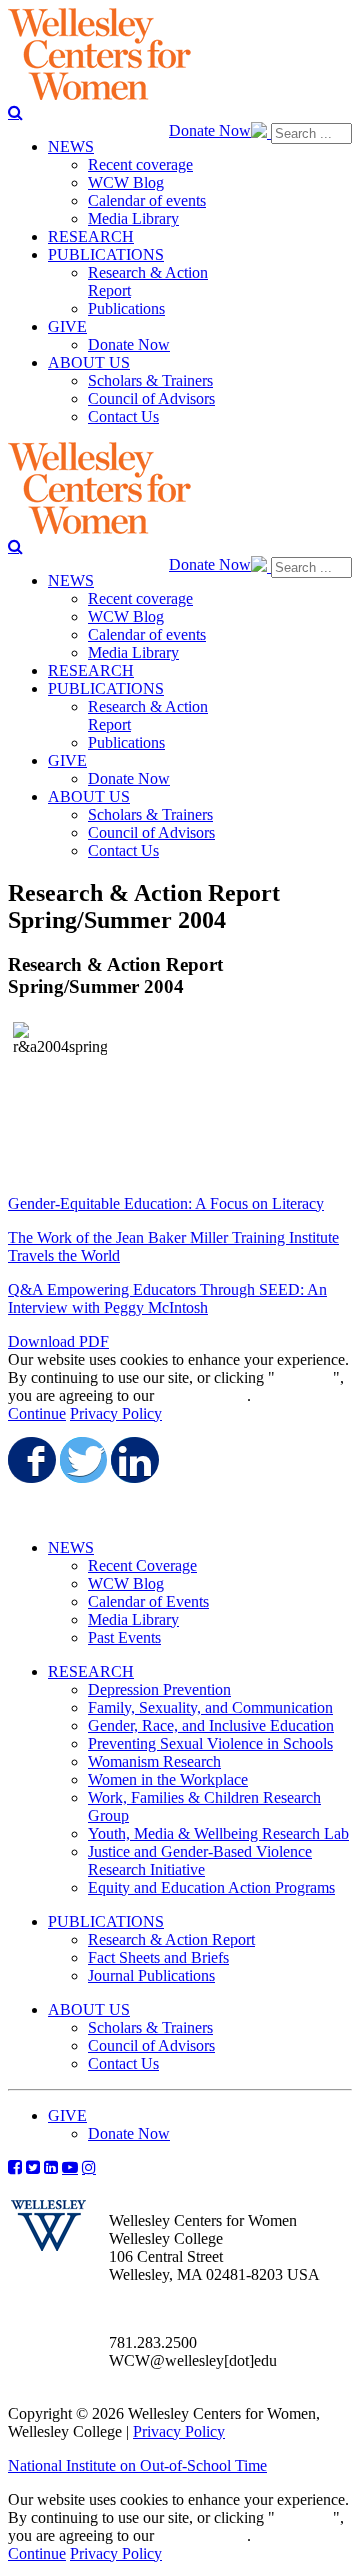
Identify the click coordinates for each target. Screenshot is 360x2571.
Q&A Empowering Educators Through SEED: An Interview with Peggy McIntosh (167, 1298)
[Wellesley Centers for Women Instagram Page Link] (89, 2167)
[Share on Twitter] (82, 1460)
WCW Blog (126, 1583)
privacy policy (202, 1395)
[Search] (15, 112)
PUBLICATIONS (106, 1921)
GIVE (67, 2115)
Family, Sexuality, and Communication (210, 1707)
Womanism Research (154, 1761)
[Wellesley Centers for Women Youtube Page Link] (70, 2167)
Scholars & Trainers (150, 2027)
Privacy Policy (116, 1413)
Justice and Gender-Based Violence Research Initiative (200, 1860)
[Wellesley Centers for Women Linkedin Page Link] (51, 2167)
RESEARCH (91, 1671)
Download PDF (58, 1341)
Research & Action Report (171, 1939)
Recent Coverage (142, 1565)
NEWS (71, 1547)
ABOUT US (89, 2009)
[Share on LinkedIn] (133, 1460)
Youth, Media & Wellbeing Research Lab (218, 1833)
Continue (304, 1377)
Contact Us (123, 2063)
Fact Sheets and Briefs (158, 1957)
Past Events (124, 1637)
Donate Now (210, 130)
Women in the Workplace (168, 1779)
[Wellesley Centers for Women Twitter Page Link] (33, 2167)
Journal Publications (151, 1975)
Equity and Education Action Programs (211, 1887)
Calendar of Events (148, 1601)
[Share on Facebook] (30, 1460)
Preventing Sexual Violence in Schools (210, 1743)
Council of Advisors (151, 2045)
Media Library (133, 1619)
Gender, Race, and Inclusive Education (211, 1725)
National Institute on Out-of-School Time (137, 2465)
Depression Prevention (159, 1689)
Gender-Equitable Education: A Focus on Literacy (166, 1203)
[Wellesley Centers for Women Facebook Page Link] (15, 2167)
